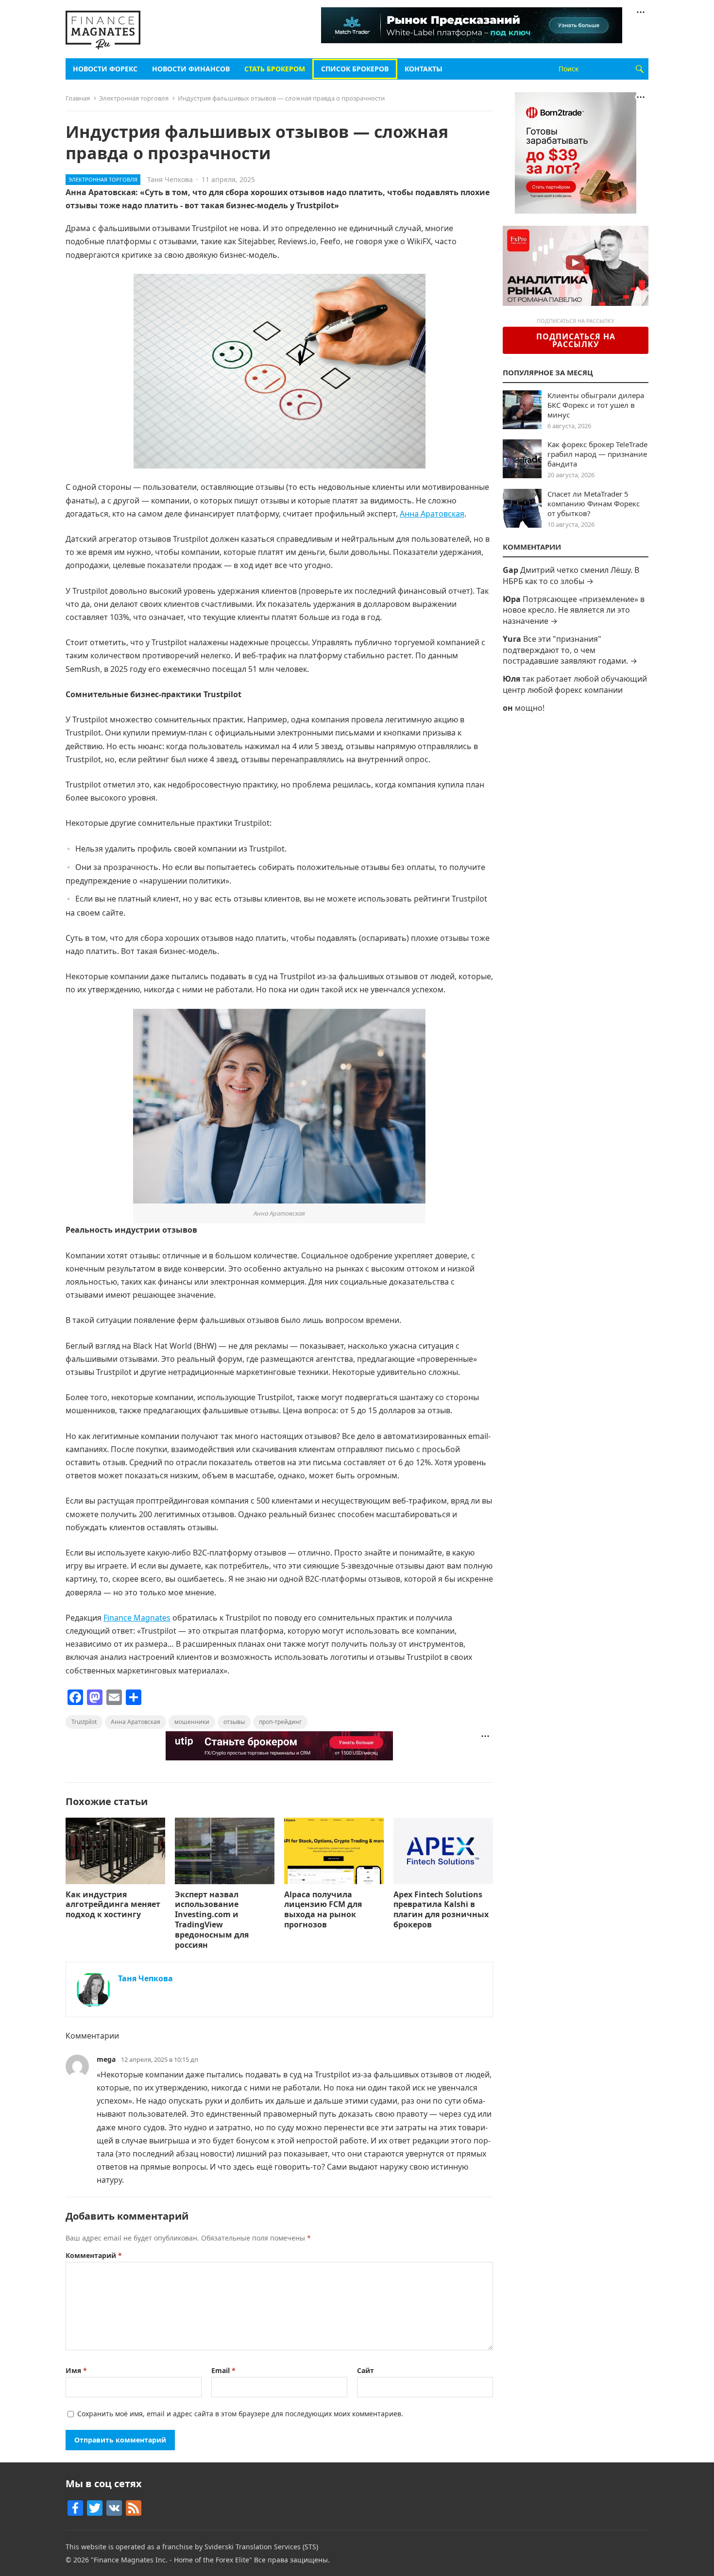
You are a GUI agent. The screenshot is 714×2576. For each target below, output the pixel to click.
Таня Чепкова (170, 179)
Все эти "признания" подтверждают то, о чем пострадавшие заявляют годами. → (570, 650)
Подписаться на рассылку (576, 340)
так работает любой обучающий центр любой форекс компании (575, 684)
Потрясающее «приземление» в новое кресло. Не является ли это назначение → (574, 610)
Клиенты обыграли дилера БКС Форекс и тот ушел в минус (596, 405)
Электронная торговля (134, 98)
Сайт (365, 2370)
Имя (76, 2370)
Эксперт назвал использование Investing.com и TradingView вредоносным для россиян (212, 1920)
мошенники (192, 1722)
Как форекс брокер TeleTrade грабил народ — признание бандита (597, 454)
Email (223, 2370)
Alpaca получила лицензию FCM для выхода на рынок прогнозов (323, 1909)
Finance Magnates (137, 1618)
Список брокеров (355, 69)
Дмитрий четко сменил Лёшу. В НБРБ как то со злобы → (571, 575)
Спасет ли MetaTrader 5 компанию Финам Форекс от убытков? (594, 503)
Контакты (424, 69)
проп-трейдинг (280, 1722)
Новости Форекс (105, 69)
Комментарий (94, 2255)
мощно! (530, 708)
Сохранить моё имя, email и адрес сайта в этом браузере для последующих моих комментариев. (240, 2414)
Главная (78, 98)
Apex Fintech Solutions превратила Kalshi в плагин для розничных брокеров (441, 1909)
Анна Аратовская (432, 514)
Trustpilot (84, 1722)
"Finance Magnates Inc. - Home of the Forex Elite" (171, 2560)
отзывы (234, 1722)
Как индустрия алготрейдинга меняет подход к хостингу (113, 1905)
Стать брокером (275, 69)
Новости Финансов (191, 69)
